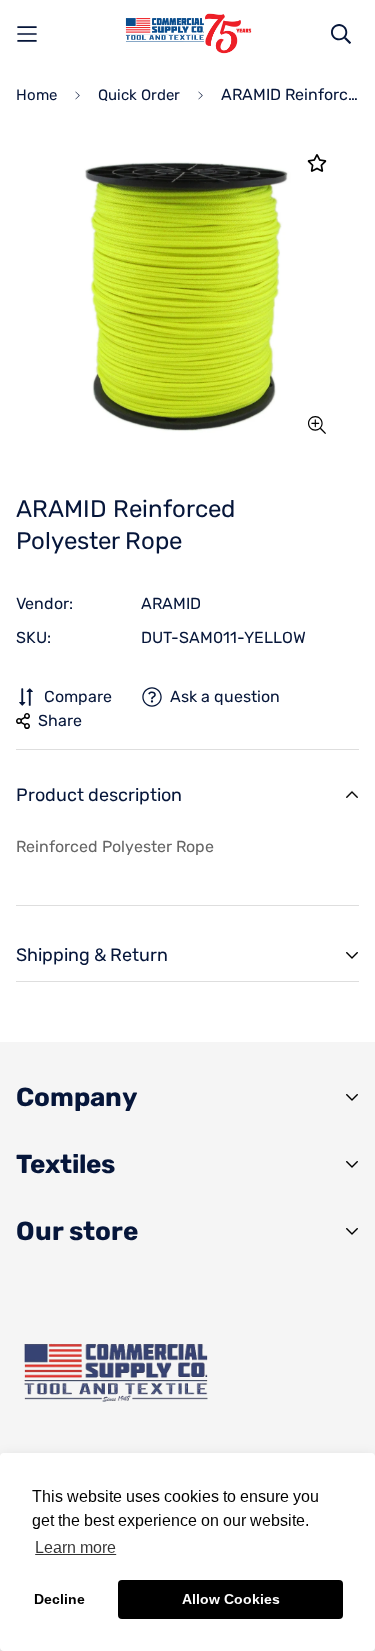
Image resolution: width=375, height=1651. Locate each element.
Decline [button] (59, 1599)
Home (36, 95)
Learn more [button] (75, 1547)
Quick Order (139, 95)
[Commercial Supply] (188, 33)
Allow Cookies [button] (231, 1599)
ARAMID (171, 603)
